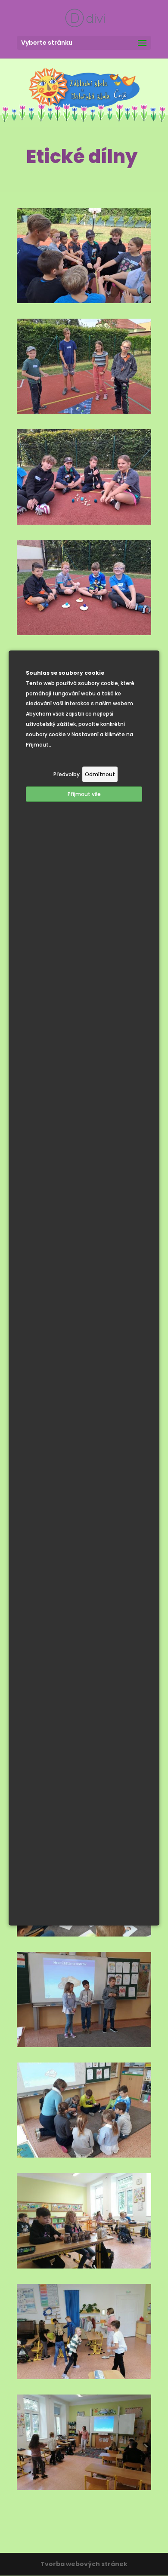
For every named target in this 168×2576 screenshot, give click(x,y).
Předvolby (67, 774)
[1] (84, 1934)
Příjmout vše (84, 794)
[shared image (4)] (84, 412)
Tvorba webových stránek (84, 2564)
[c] (84, 2488)
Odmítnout (100, 774)
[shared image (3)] (84, 301)
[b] (84, 2377)
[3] (84, 2155)
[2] (84, 2045)
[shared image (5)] (84, 523)
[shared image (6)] (84, 633)
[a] (84, 2266)
